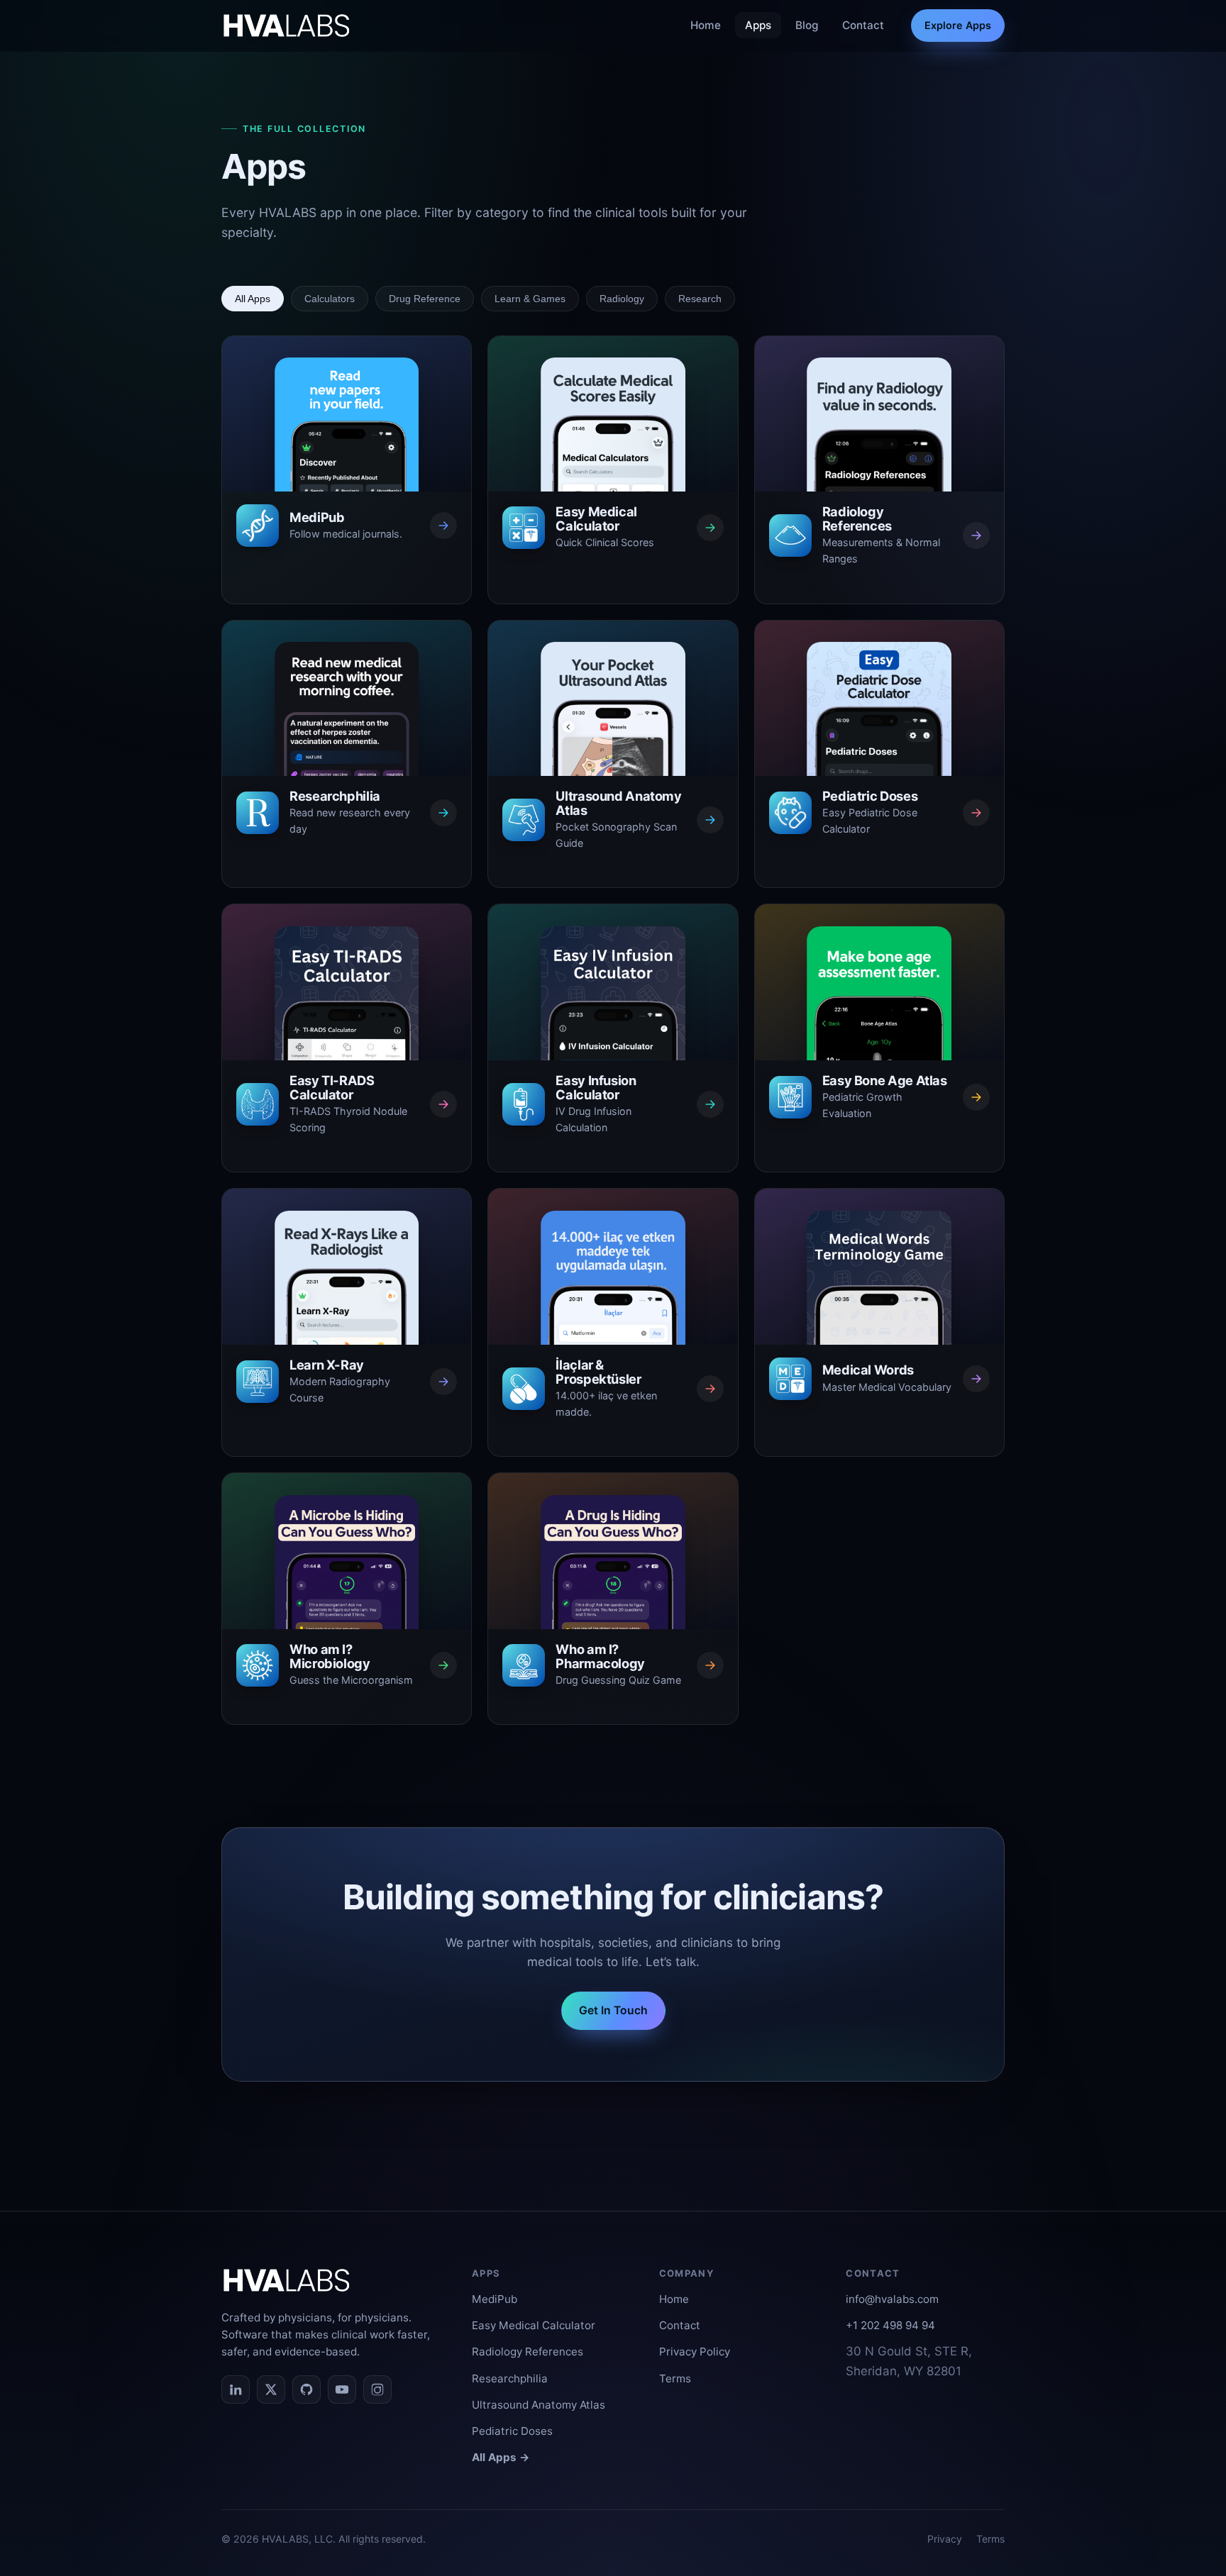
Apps (758, 25)
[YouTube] (342, 2389)
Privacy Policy (695, 2352)
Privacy (945, 2539)
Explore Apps (958, 25)
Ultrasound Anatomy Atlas (539, 2405)
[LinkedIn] (236, 2389)
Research (700, 299)
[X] (271, 2389)
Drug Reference (425, 299)
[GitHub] (306, 2389)
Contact (863, 25)
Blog (807, 25)
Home (706, 25)
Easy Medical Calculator (534, 2325)
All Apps (253, 299)
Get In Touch (613, 2010)
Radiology (622, 299)
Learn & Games (530, 299)
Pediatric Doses (512, 2431)
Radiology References (528, 2352)
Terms (675, 2378)
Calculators (330, 299)
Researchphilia (510, 2378)
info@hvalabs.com (892, 2299)
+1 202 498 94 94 (890, 2325)
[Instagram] (377, 2389)
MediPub (495, 2299)
